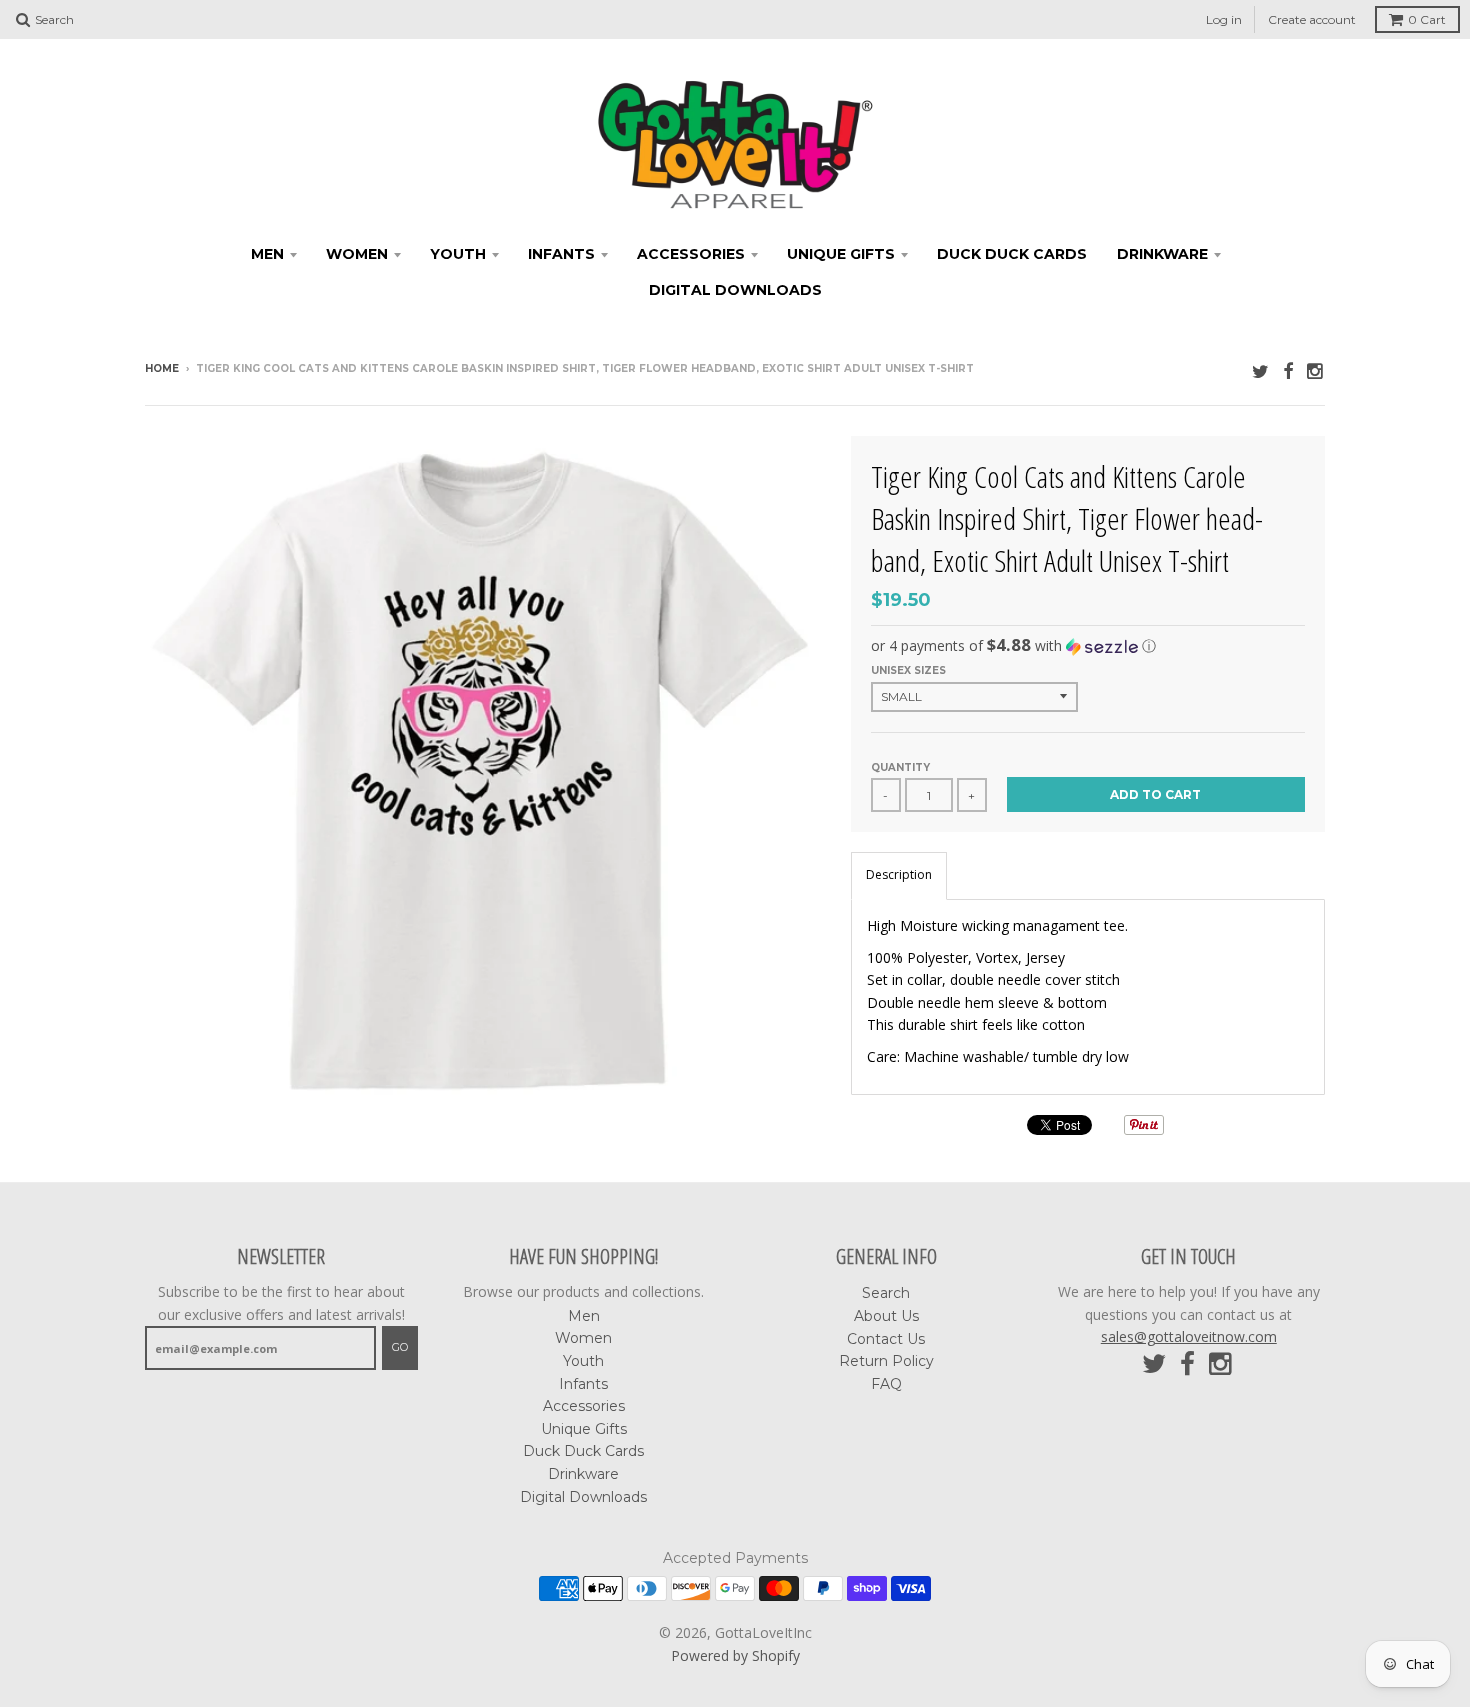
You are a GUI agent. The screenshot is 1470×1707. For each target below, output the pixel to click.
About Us (886, 1316)
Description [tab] (899, 874)
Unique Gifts (841, 254)
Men (267, 254)
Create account (1312, 19)
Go (400, 1347)
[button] (1088, 646)
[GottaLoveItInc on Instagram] (1316, 370)
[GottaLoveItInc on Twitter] (1260, 370)
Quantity (900, 767)
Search (886, 1293)
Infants (561, 254)
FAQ (886, 1384)
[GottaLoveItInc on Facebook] (1288, 370)
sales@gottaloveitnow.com (1189, 1336)
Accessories (691, 254)
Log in (1224, 19)
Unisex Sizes (908, 670)
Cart (1427, 19)
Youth (458, 254)
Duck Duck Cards (1012, 254)
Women (357, 254)
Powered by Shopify (735, 1655)
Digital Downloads (735, 290)
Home (162, 368)
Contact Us (886, 1339)
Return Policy (886, 1361)
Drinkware (1162, 254)
